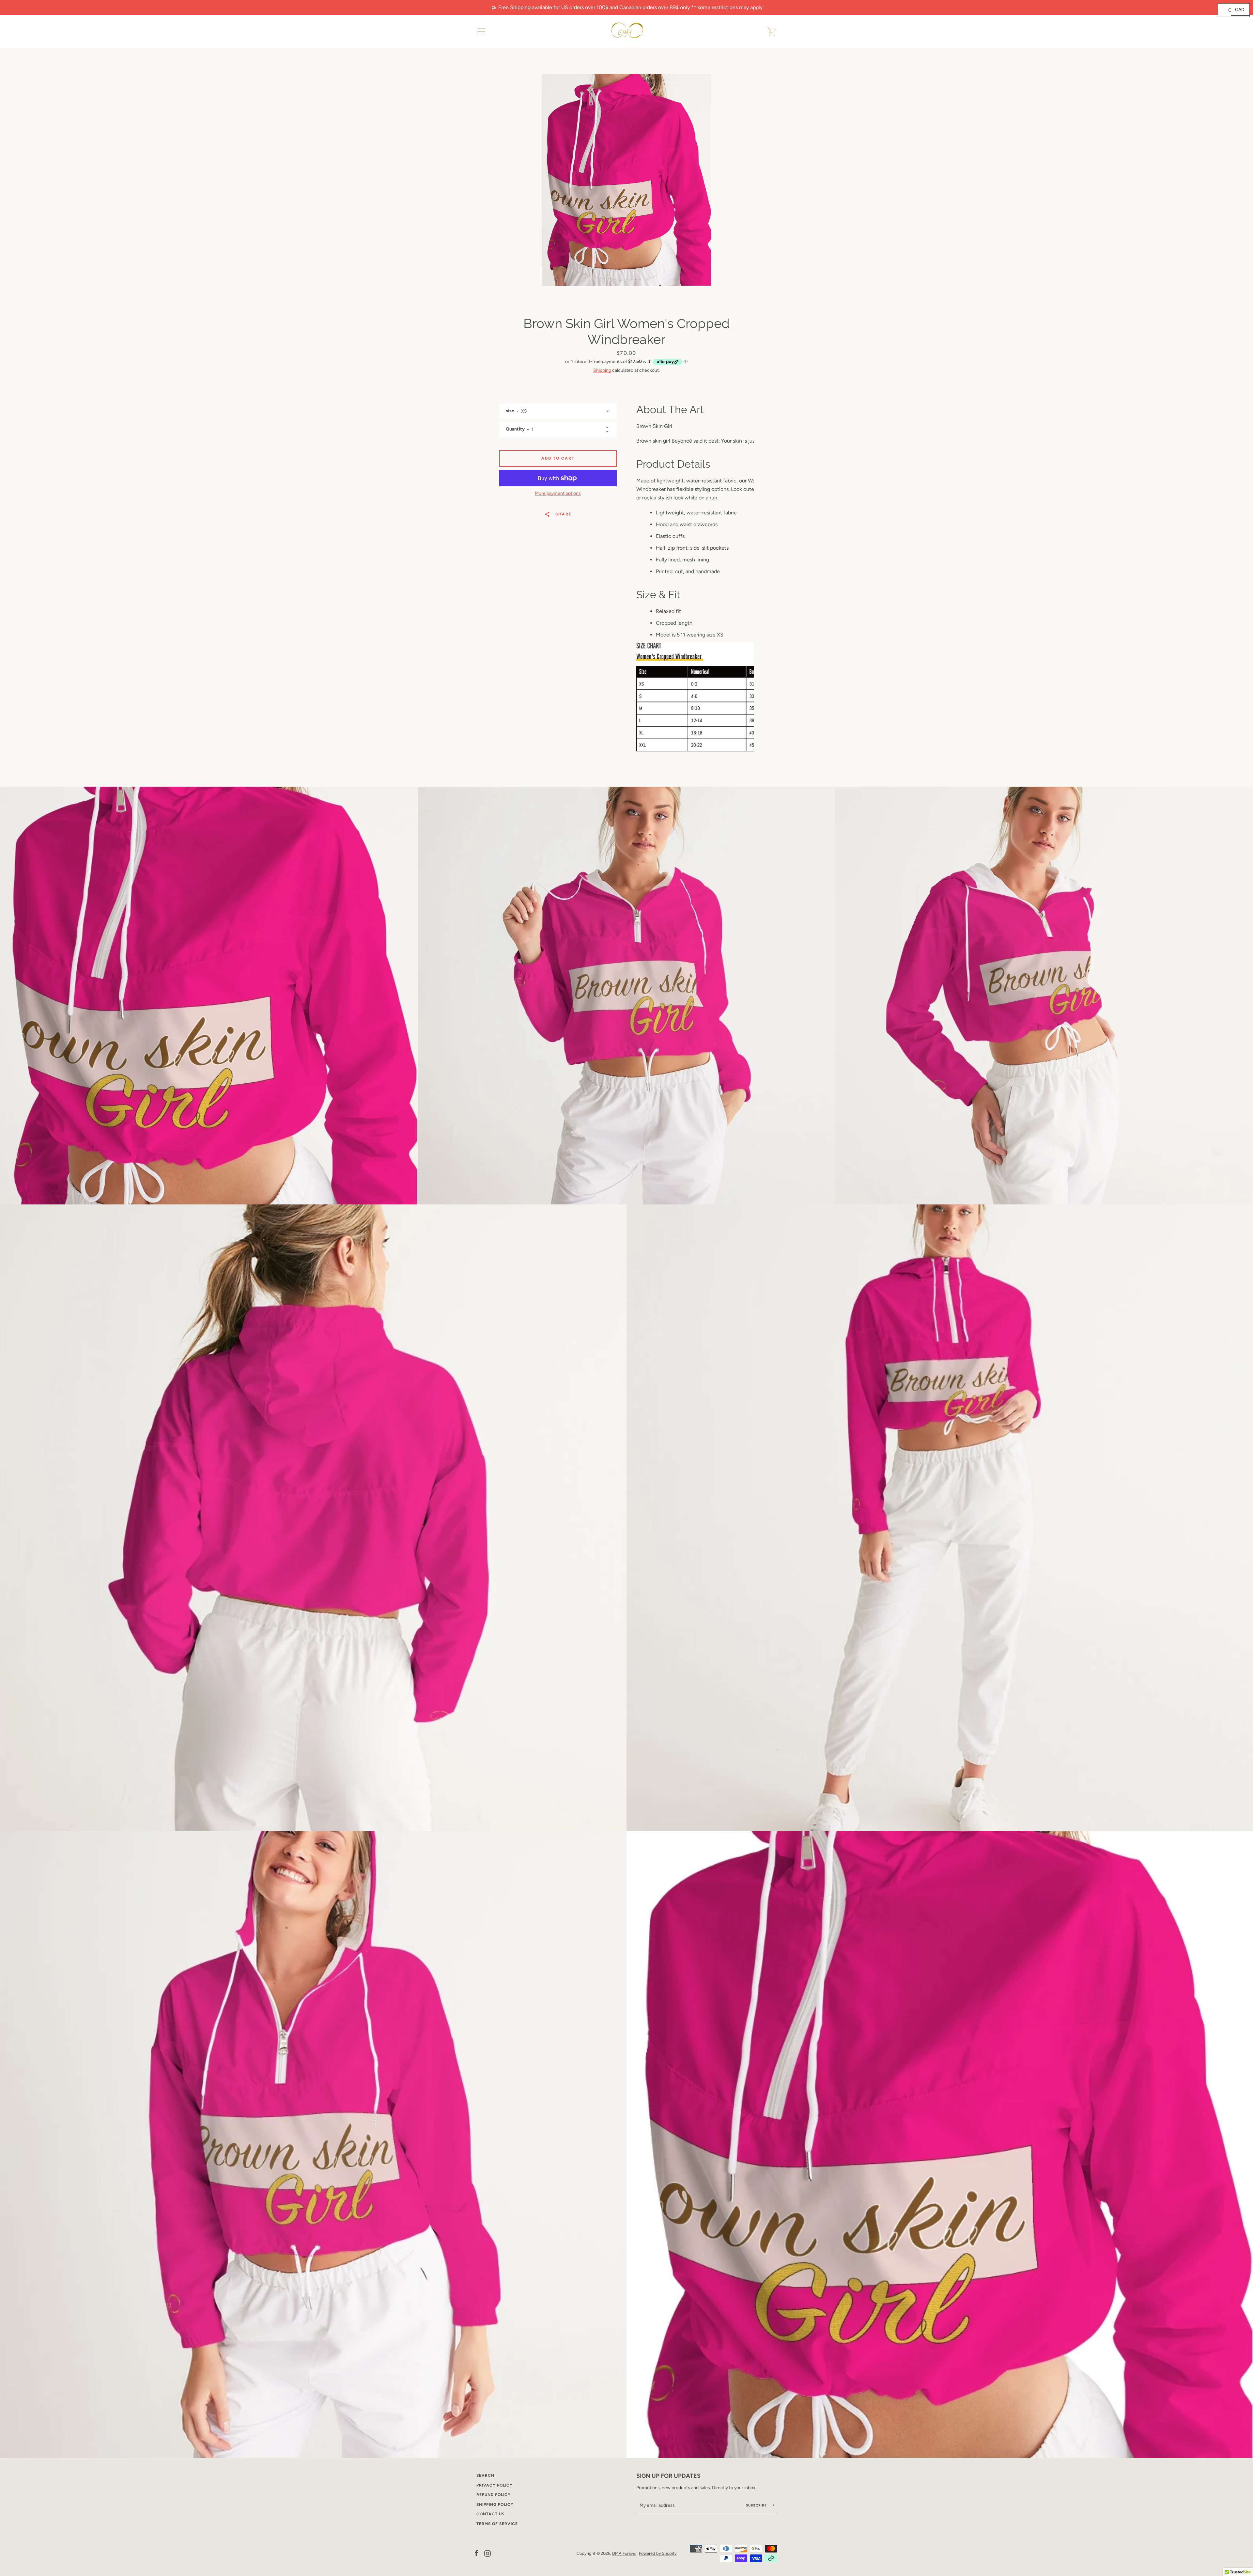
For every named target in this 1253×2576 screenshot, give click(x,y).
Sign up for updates (668, 2476)
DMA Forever (624, 2553)
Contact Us (490, 2514)
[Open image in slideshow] (626, 180)
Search (485, 2475)
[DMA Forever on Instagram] (487, 2553)
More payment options (558, 493)
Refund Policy (494, 2495)
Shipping (602, 370)
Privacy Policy (495, 2485)
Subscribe (757, 2505)
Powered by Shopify (658, 2553)
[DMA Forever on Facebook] (476, 2553)
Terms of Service (497, 2524)
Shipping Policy (495, 2505)
